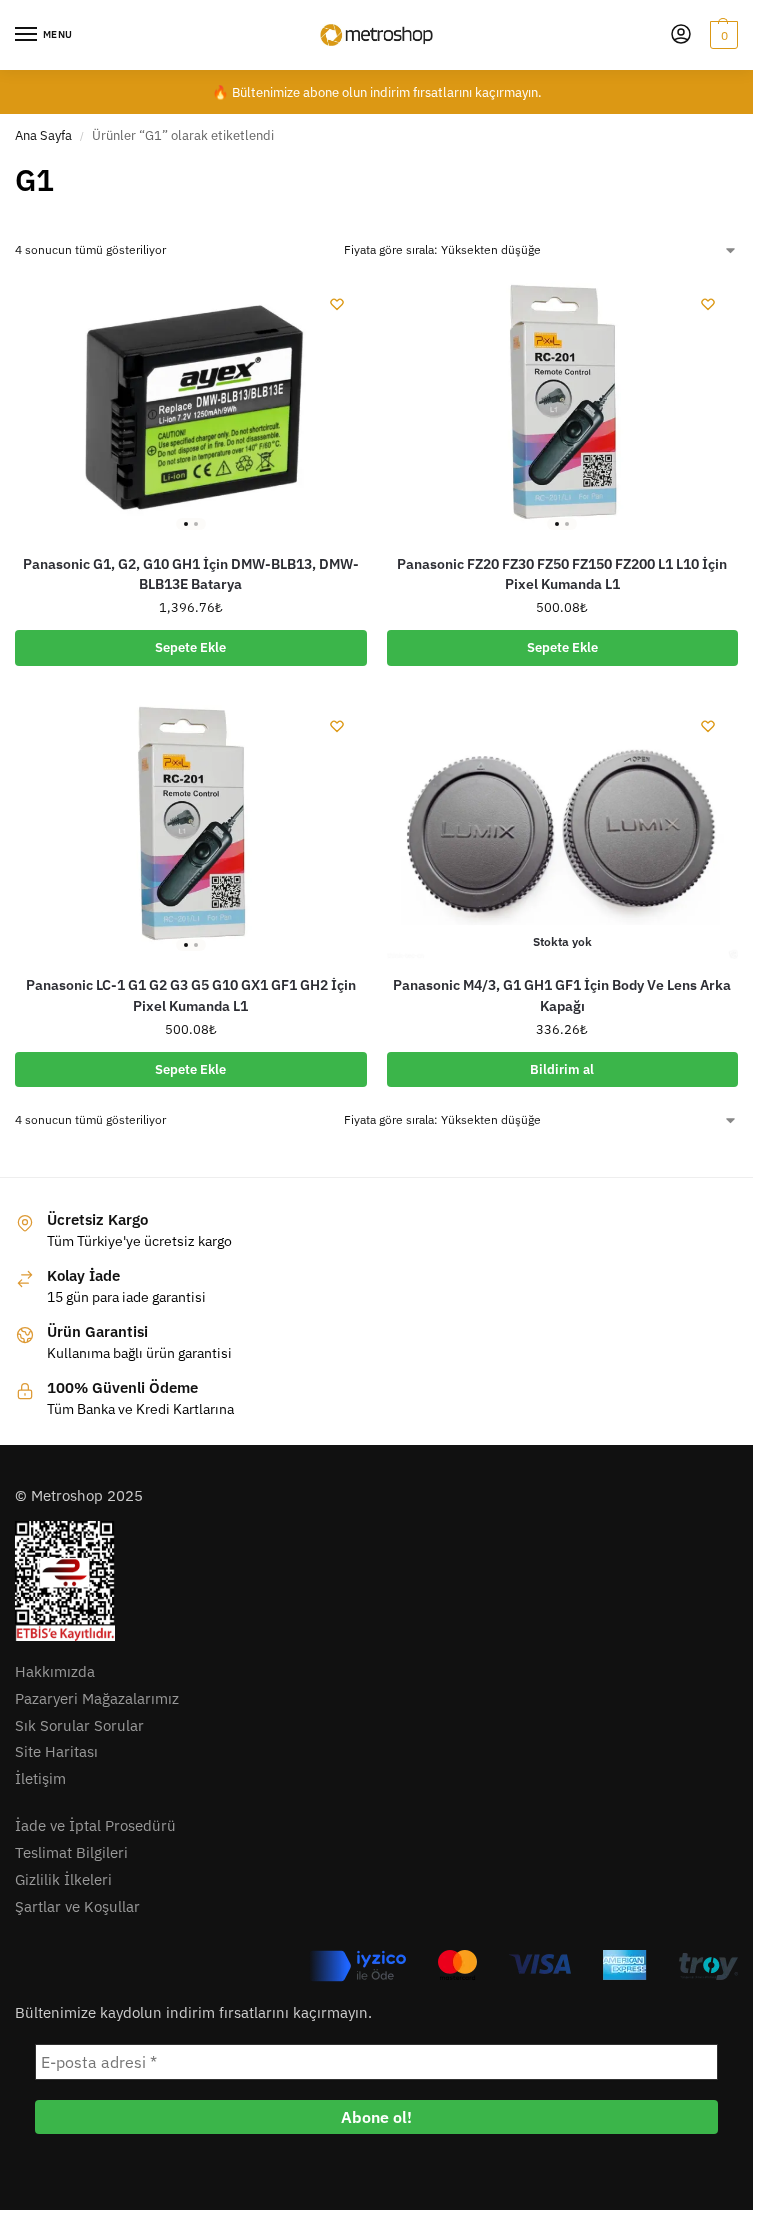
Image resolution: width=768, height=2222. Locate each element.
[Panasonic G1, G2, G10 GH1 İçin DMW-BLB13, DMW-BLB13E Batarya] (191, 406)
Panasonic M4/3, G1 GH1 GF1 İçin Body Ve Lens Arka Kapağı (562, 995)
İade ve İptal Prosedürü (95, 1825)
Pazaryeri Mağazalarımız (97, 1698)
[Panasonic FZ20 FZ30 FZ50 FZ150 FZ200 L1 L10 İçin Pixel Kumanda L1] (563, 406)
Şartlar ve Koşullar (77, 1906)
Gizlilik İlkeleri (63, 1879)
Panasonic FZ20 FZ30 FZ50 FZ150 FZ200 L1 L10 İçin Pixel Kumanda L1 (562, 574)
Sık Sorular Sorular (79, 1725)
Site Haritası (56, 1751)
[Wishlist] (337, 304)
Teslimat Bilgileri (71, 1852)
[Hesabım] (681, 35)
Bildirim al (562, 1069)
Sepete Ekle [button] (190, 647)
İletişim (40, 1778)
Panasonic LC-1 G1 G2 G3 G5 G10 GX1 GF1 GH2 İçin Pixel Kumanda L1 (191, 995)
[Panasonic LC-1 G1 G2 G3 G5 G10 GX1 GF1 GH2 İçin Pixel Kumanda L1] (191, 828)
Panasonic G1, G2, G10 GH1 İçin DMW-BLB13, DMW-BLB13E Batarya (191, 574)
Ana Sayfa (43, 135)
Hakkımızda (55, 1671)
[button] (721, 35)
